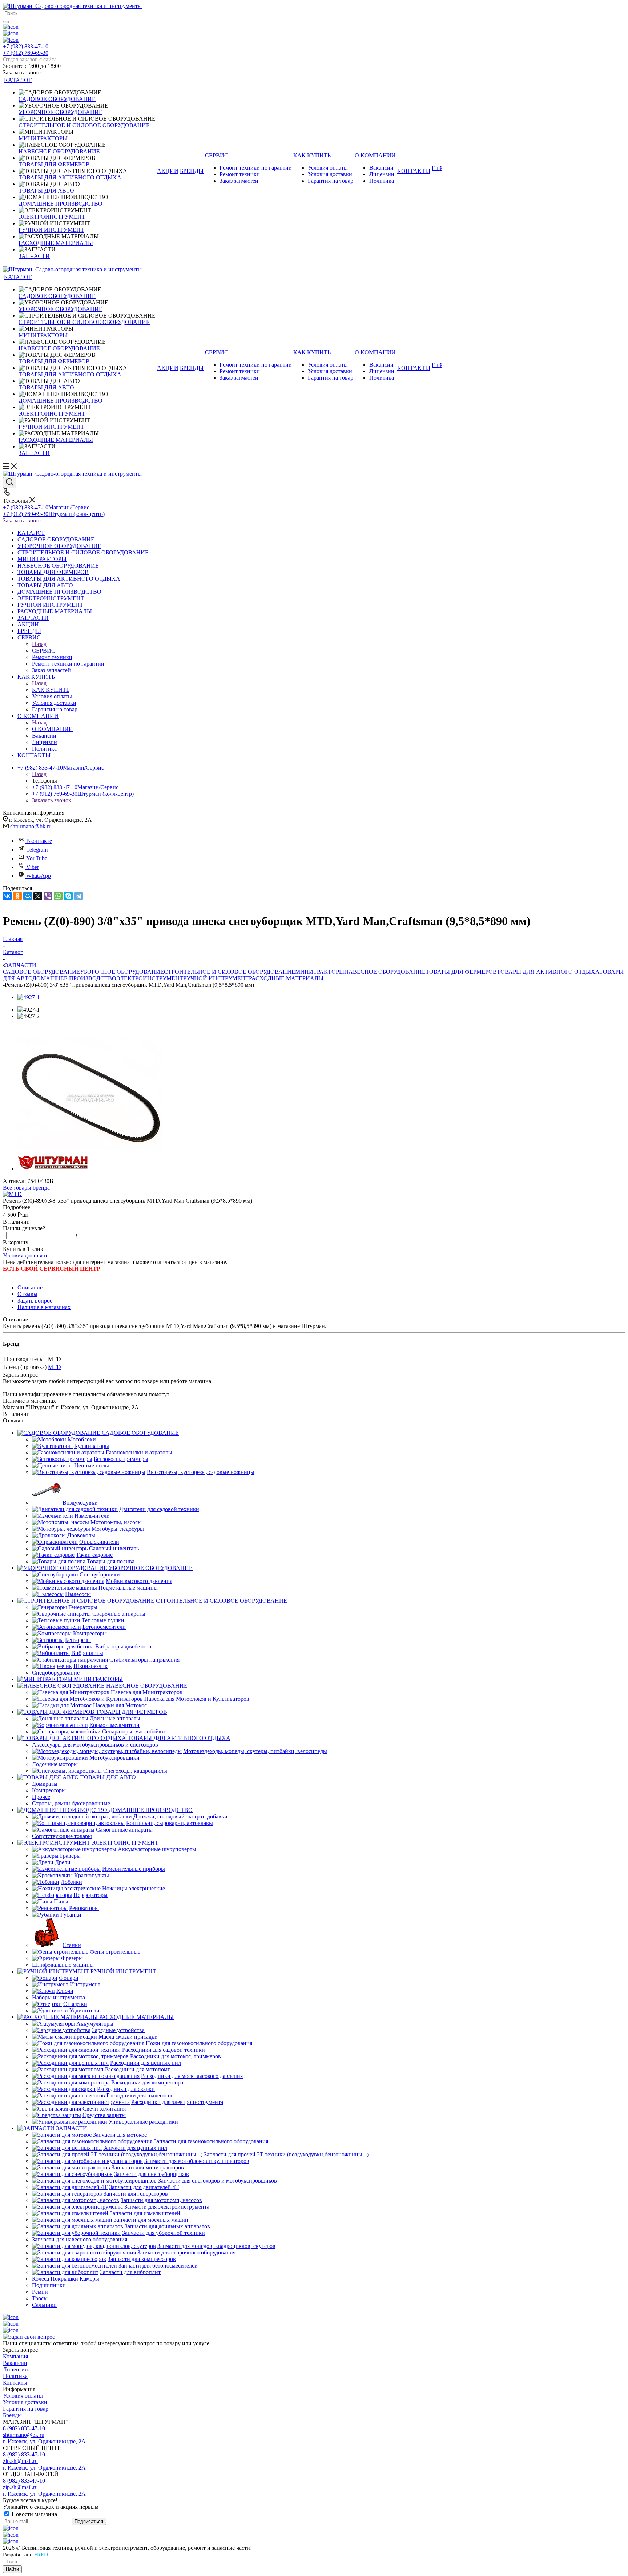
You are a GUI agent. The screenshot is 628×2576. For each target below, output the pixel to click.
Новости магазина (34, 2514)
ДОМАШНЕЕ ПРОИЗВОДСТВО (74, 978)
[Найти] (6, 22)
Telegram (37, 850)
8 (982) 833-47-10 (24, 2428)
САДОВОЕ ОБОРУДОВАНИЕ (41, 972)
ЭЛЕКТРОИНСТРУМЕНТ (150, 978)
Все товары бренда (26, 1188)
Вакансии (15, 2363)
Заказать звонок (23, 520)
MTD (55, 1367)
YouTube (37, 858)
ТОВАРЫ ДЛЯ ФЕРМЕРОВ (461, 972)
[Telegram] (78, 896)
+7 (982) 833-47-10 (26, 46)
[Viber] (48, 896)
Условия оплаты (23, 2396)
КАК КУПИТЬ (51, 690)
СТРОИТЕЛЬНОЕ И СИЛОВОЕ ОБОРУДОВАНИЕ (230, 972)
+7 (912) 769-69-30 (30, 56)
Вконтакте (39, 841)
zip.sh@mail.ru (20, 2461)
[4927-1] (29, 997)
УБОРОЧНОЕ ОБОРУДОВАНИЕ (122, 972)
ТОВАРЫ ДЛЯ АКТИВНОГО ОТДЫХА (548, 972)
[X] (38, 896)
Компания (15, 2356)
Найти (12, 2569)
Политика (15, 2376)
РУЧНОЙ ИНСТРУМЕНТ (216, 978)
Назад (39, 644)
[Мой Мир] (28, 896)
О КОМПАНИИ (53, 729)
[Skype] (68, 896)
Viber (33, 867)
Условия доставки (25, 1255)
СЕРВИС (44, 651)
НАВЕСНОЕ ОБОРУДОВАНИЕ (385, 972)
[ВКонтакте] (7, 896)
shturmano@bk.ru (31, 826)
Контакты (15, 2383)
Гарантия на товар (26, 2409)
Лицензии (15, 2369)
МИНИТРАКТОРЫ (320, 972)
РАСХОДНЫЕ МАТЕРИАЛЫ (286, 978)
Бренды (12, 2415)
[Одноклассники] (17, 896)
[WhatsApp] (58, 896)
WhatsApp (39, 876)
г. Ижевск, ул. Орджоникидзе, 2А (44, 2441)
